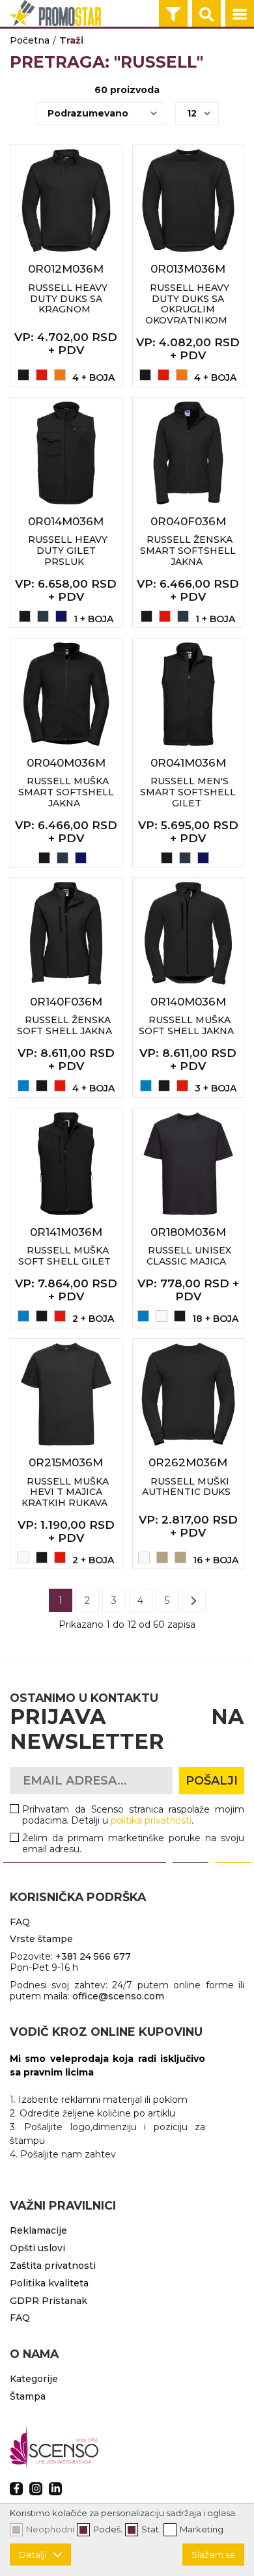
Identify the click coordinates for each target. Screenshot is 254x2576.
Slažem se (213, 2555)
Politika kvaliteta (49, 2283)
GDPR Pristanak (49, 2301)
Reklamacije (38, 2230)
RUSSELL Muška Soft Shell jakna (186, 1025)
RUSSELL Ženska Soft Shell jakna (64, 1025)
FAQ (20, 1922)
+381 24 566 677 (93, 1956)
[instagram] (36, 2489)
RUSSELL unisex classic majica (189, 1256)
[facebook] (16, 2489)
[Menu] (240, 14)
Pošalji (212, 1781)
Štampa (28, 2396)
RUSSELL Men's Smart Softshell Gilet (188, 792)
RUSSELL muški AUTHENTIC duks (186, 1487)
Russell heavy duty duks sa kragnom (68, 299)
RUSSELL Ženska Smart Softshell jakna (188, 551)
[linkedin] (55, 2489)
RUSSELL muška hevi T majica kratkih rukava (65, 1492)
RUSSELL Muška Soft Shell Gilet (64, 1256)
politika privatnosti (151, 1820)
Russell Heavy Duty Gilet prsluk (68, 551)
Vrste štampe (41, 1939)
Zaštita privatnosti (53, 2266)
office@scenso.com (118, 1996)
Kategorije (34, 2379)
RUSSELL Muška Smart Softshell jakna (66, 792)
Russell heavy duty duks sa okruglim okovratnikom (187, 304)
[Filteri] (173, 14)
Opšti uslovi (37, 2248)
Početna (30, 40)
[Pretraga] (206, 14)
